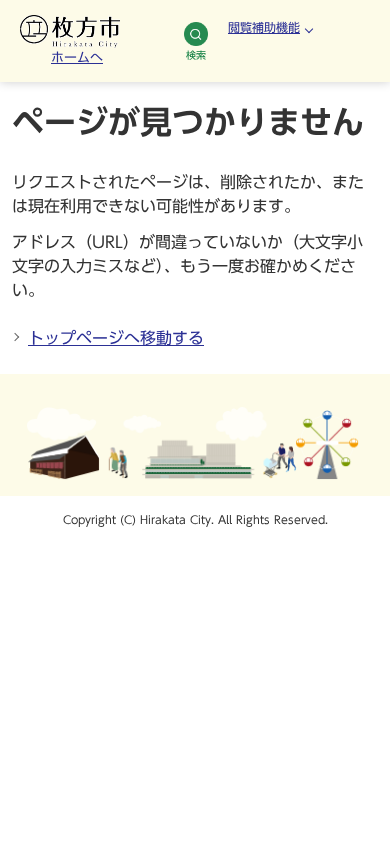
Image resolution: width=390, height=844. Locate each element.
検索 (196, 55)
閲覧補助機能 (264, 27)
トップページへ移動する (116, 338)
